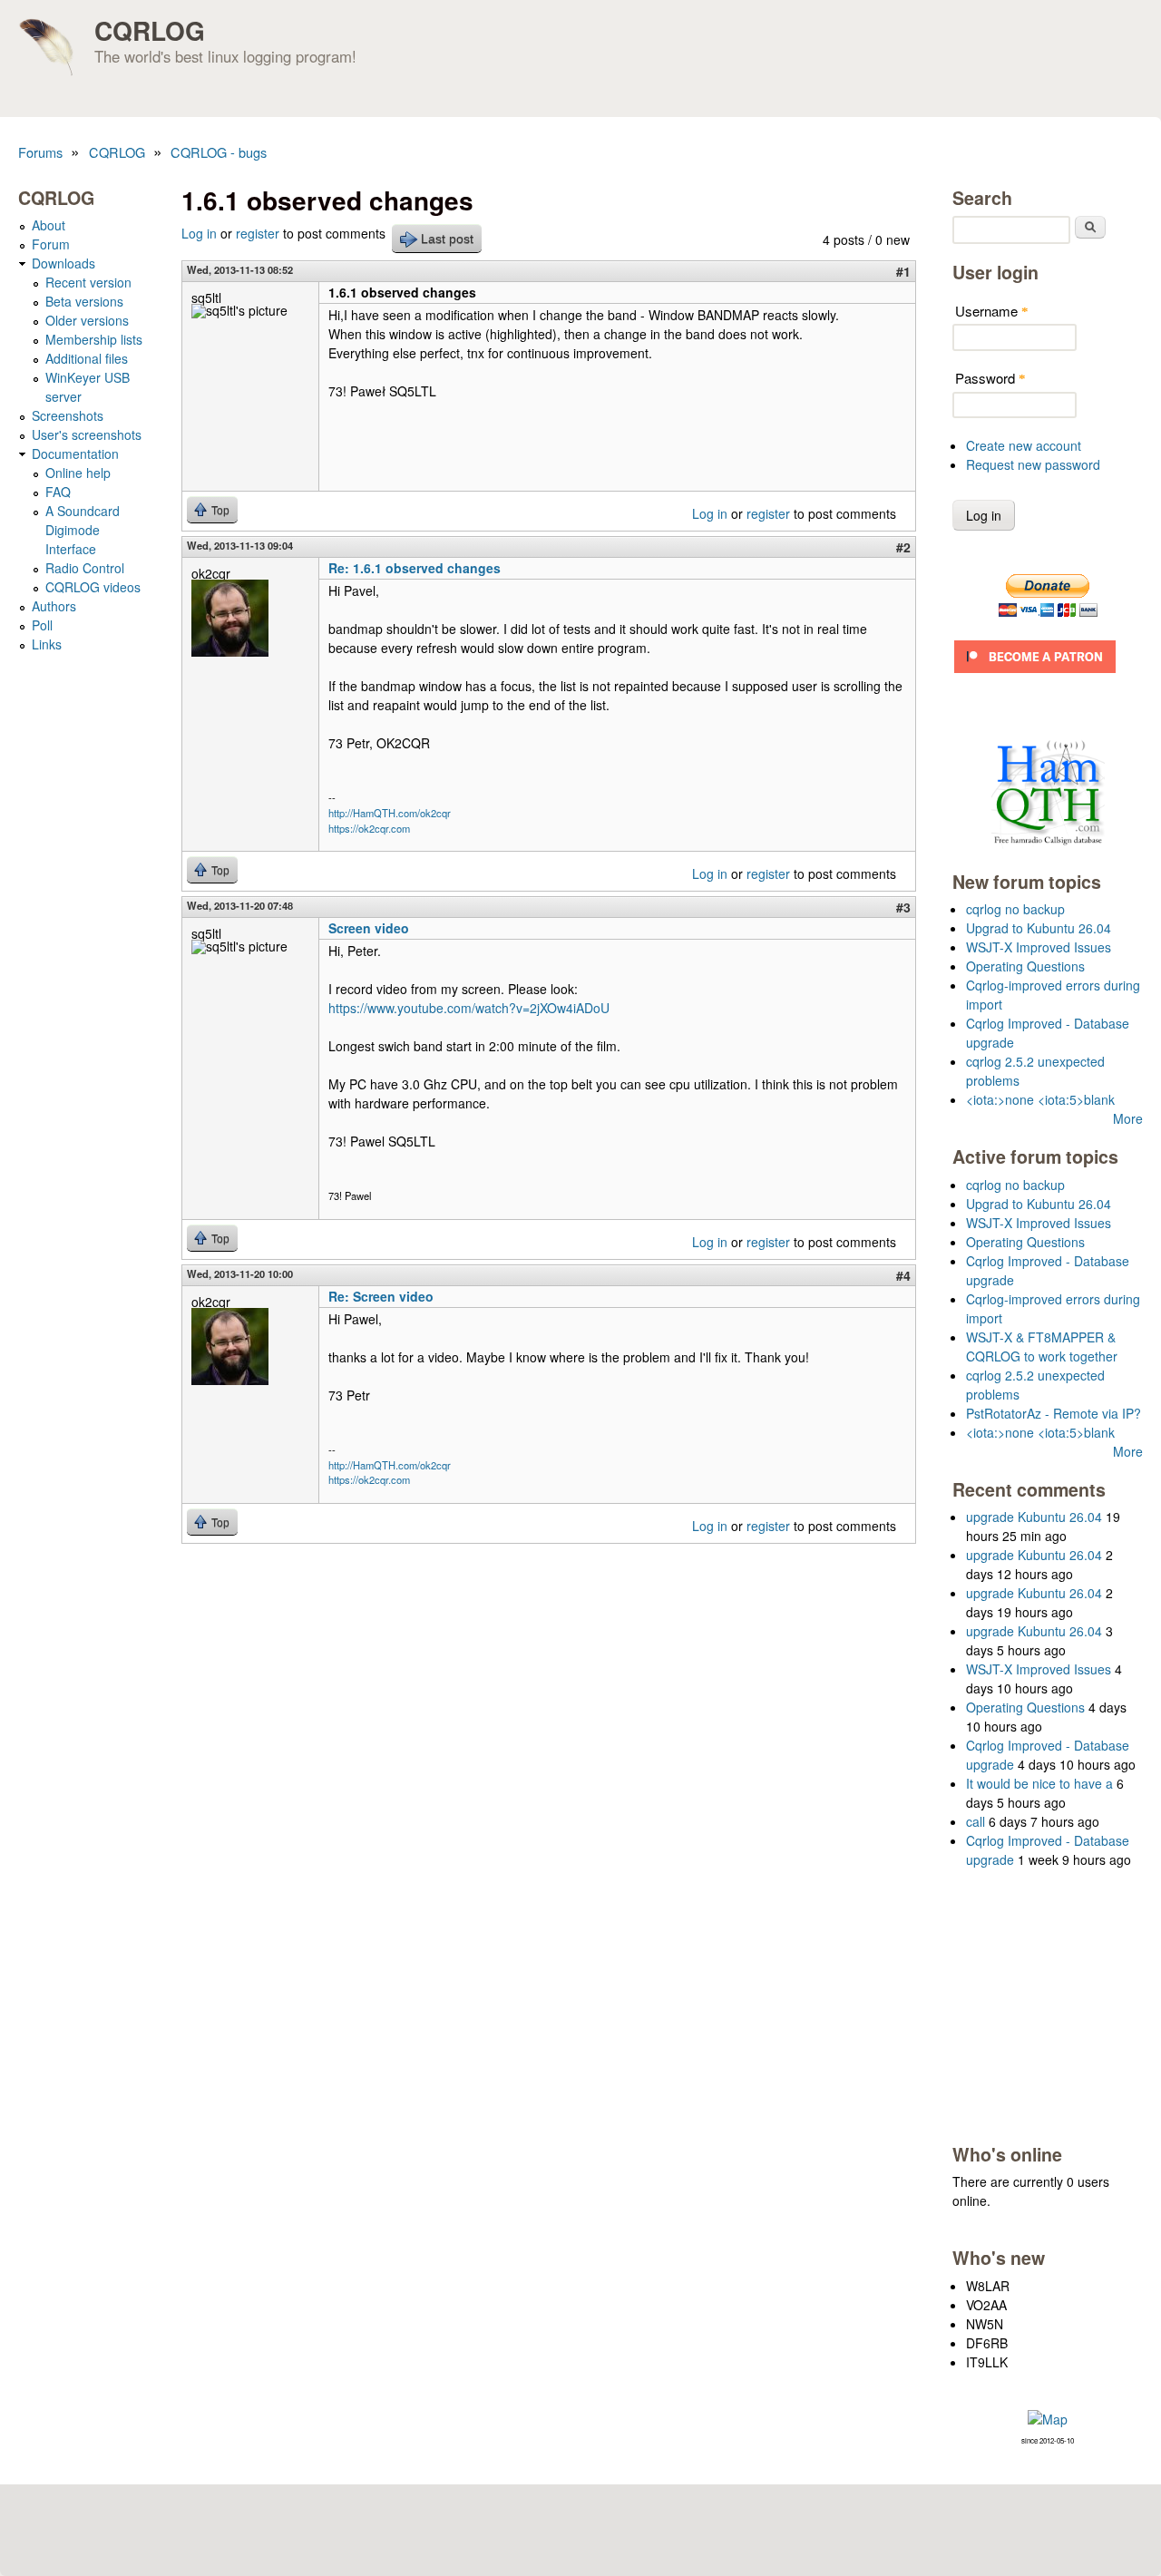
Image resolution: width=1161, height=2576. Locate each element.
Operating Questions (1025, 966)
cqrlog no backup (1015, 909)
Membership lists (94, 339)
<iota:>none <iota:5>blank (1040, 1099)
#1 (903, 271)
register (258, 233)
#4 (903, 1275)
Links (47, 644)
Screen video (369, 928)
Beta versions (84, 301)
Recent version (88, 282)
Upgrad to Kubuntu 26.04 (1039, 928)
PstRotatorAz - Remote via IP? (1054, 1413)
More (1128, 1118)
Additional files (87, 358)
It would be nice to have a (1039, 1783)
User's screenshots (87, 434)
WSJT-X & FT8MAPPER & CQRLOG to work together (1042, 1347)
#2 (903, 547)
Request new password (1033, 464)
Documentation (75, 454)
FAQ (58, 492)
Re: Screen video (381, 1296)
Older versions (87, 320)
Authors (54, 606)
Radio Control (85, 568)
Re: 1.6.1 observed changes (415, 568)
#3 (903, 907)
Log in (199, 233)
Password (990, 378)
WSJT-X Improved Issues (1039, 947)
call (976, 1821)
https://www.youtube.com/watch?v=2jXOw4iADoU (469, 1008)
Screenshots (68, 415)
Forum (51, 244)
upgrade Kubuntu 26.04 (1034, 1517)
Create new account (1024, 445)
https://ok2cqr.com (369, 828)
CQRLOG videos (93, 587)
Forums (40, 152)
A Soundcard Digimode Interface (83, 530)
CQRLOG (150, 30)
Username (992, 311)
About (49, 225)
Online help (78, 473)
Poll (42, 625)
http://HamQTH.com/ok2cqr (390, 813)
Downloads (63, 263)
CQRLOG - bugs (219, 152)
